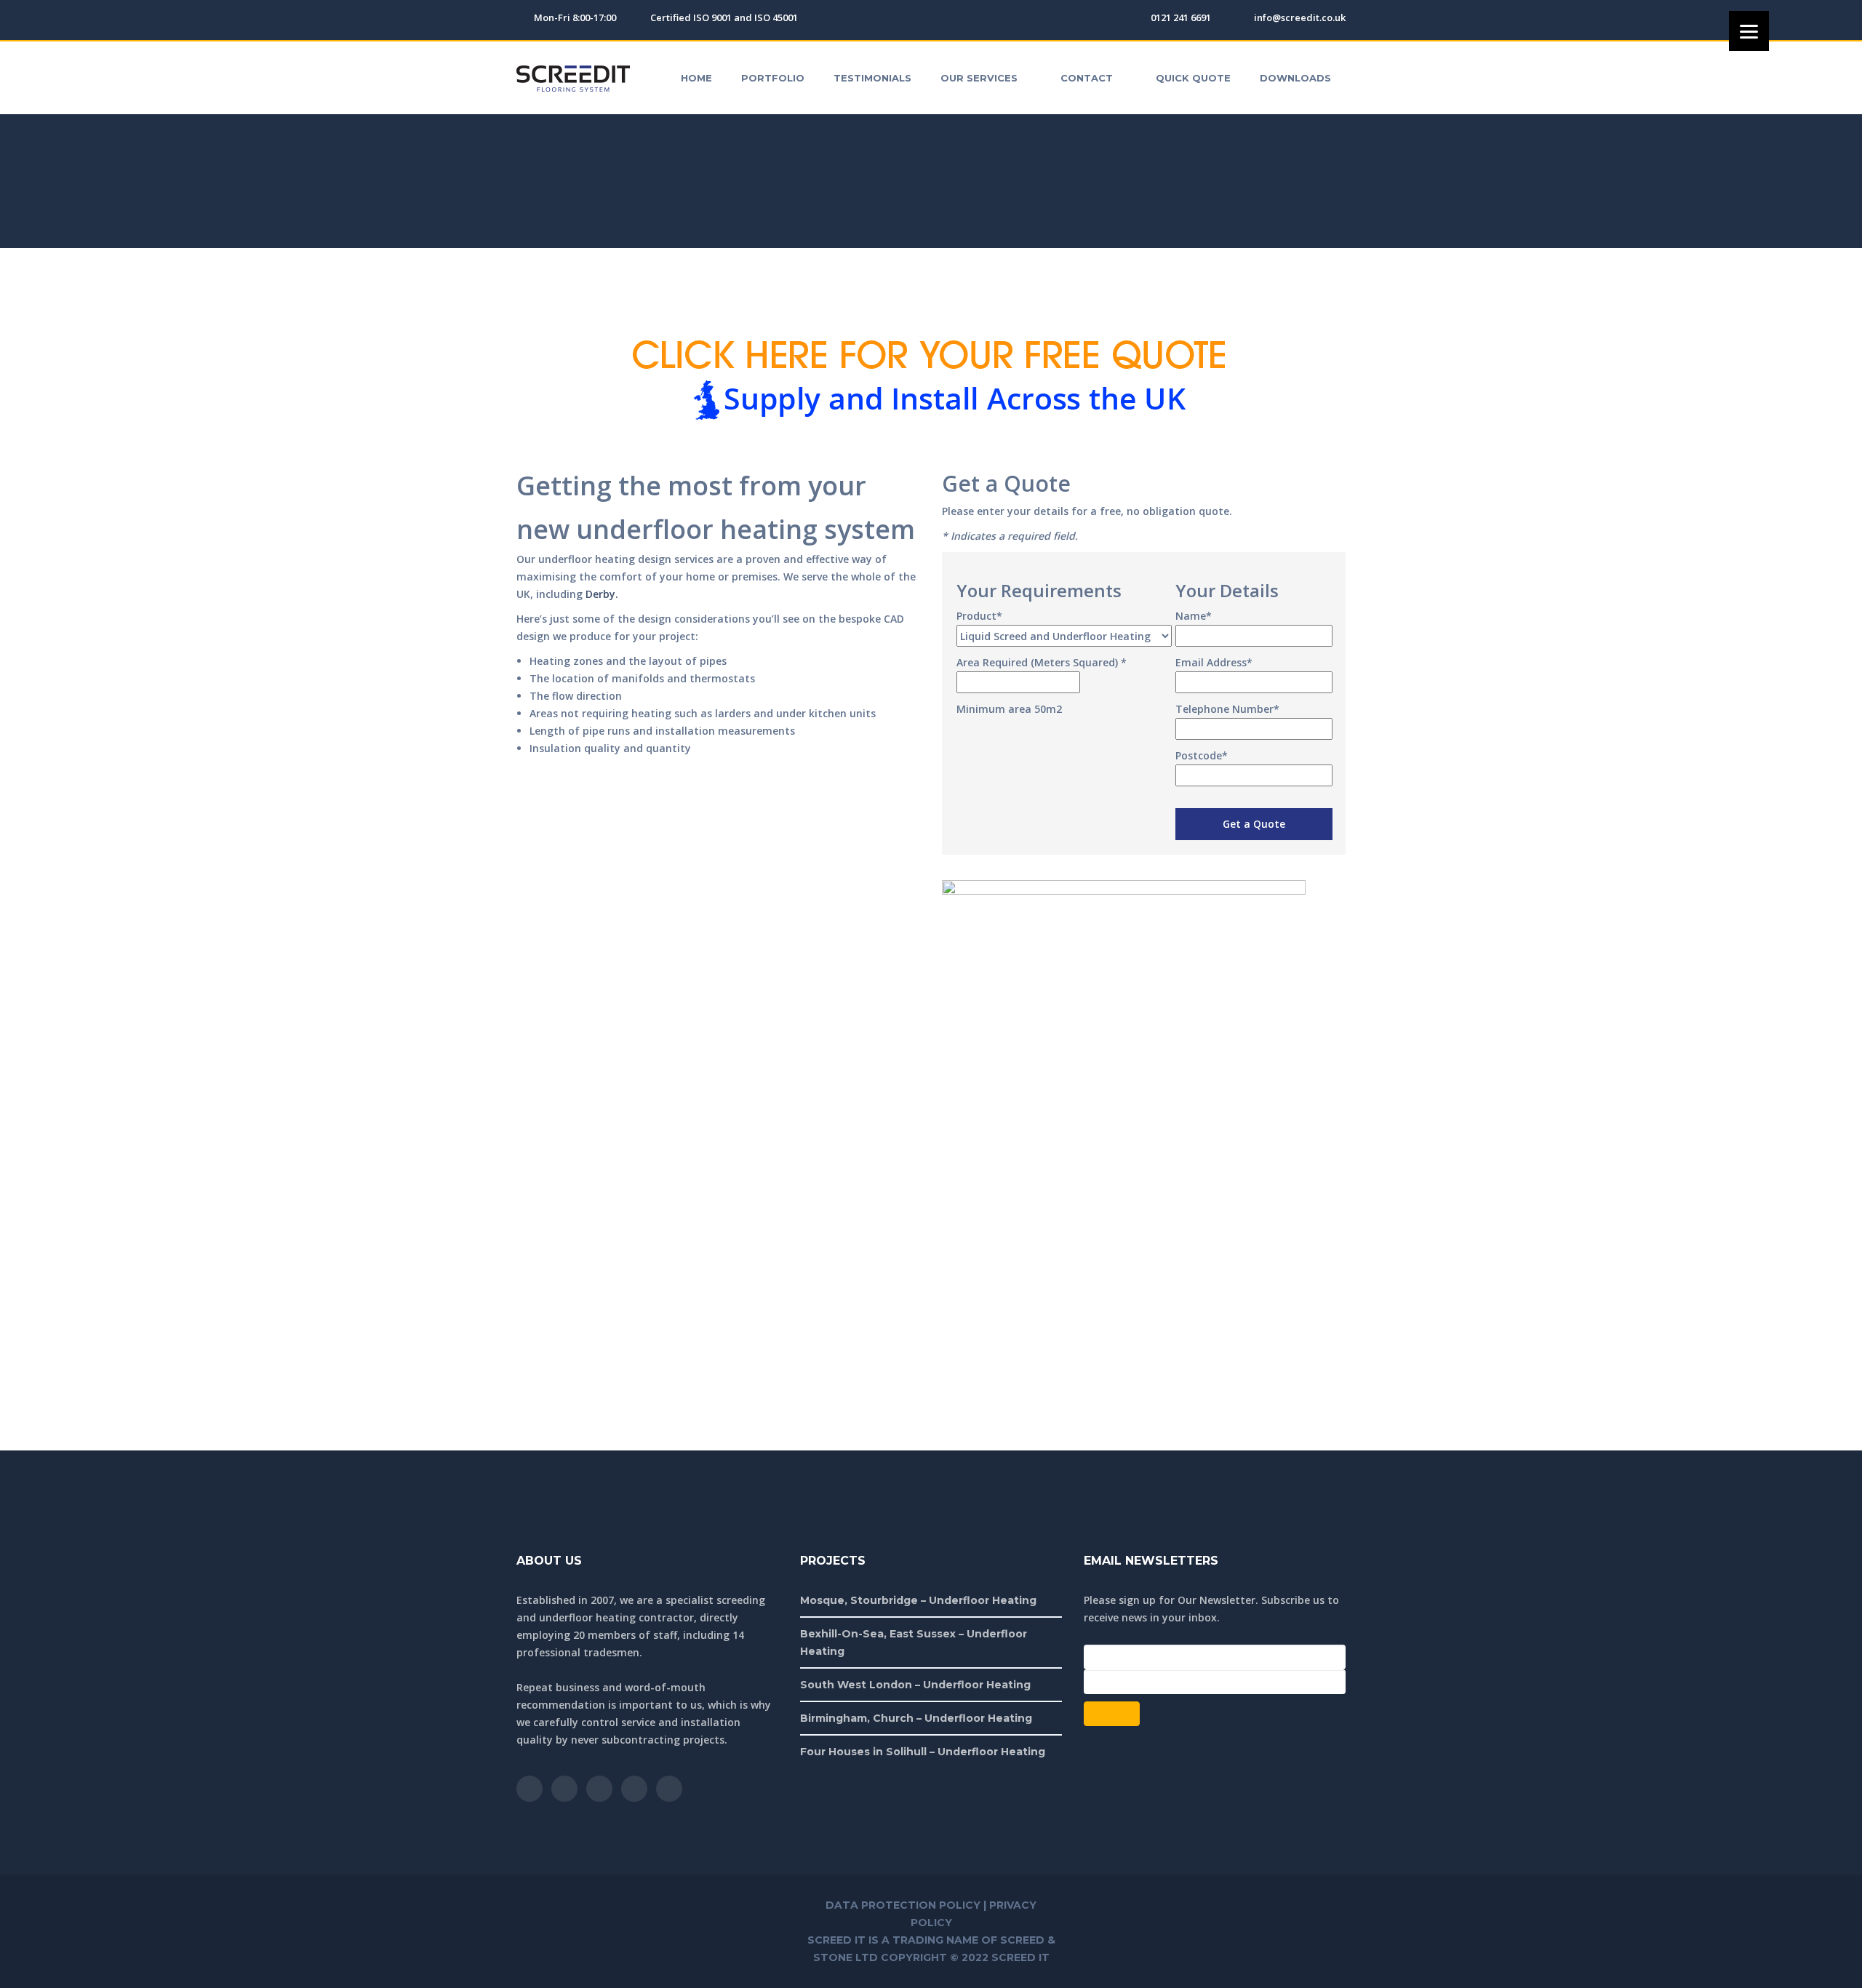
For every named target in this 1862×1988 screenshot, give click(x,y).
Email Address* (1214, 662)
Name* (1194, 616)
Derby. (602, 594)
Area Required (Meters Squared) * (1042, 662)
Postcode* (1202, 755)
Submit (1112, 1713)
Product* (979, 616)
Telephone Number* (1227, 709)
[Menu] (1749, 31)
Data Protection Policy (903, 1905)
